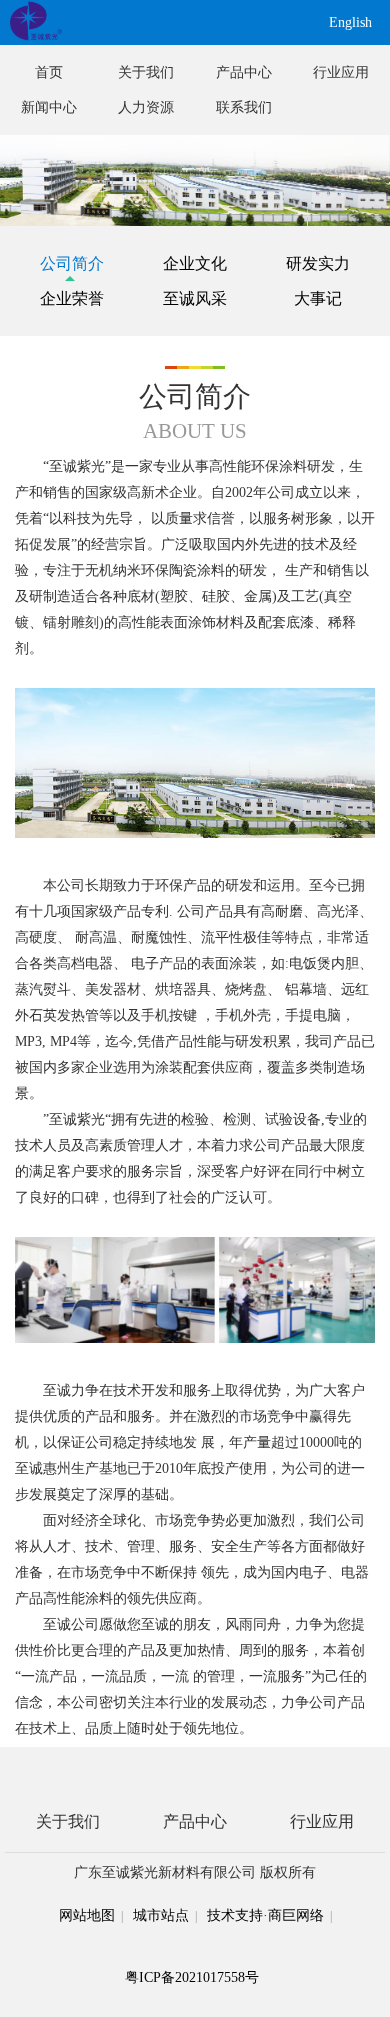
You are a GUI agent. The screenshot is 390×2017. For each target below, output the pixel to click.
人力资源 (146, 107)
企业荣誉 (72, 298)
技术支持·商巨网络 (265, 1915)
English (350, 22)
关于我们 (146, 72)
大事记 (318, 298)
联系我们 (244, 107)
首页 (49, 72)
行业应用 (341, 72)
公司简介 (72, 263)
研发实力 (318, 263)
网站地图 (87, 1915)
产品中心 (244, 72)
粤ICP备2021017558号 (192, 1977)
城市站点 (161, 1915)
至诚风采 (195, 298)
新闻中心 (49, 107)
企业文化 (195, 263)
